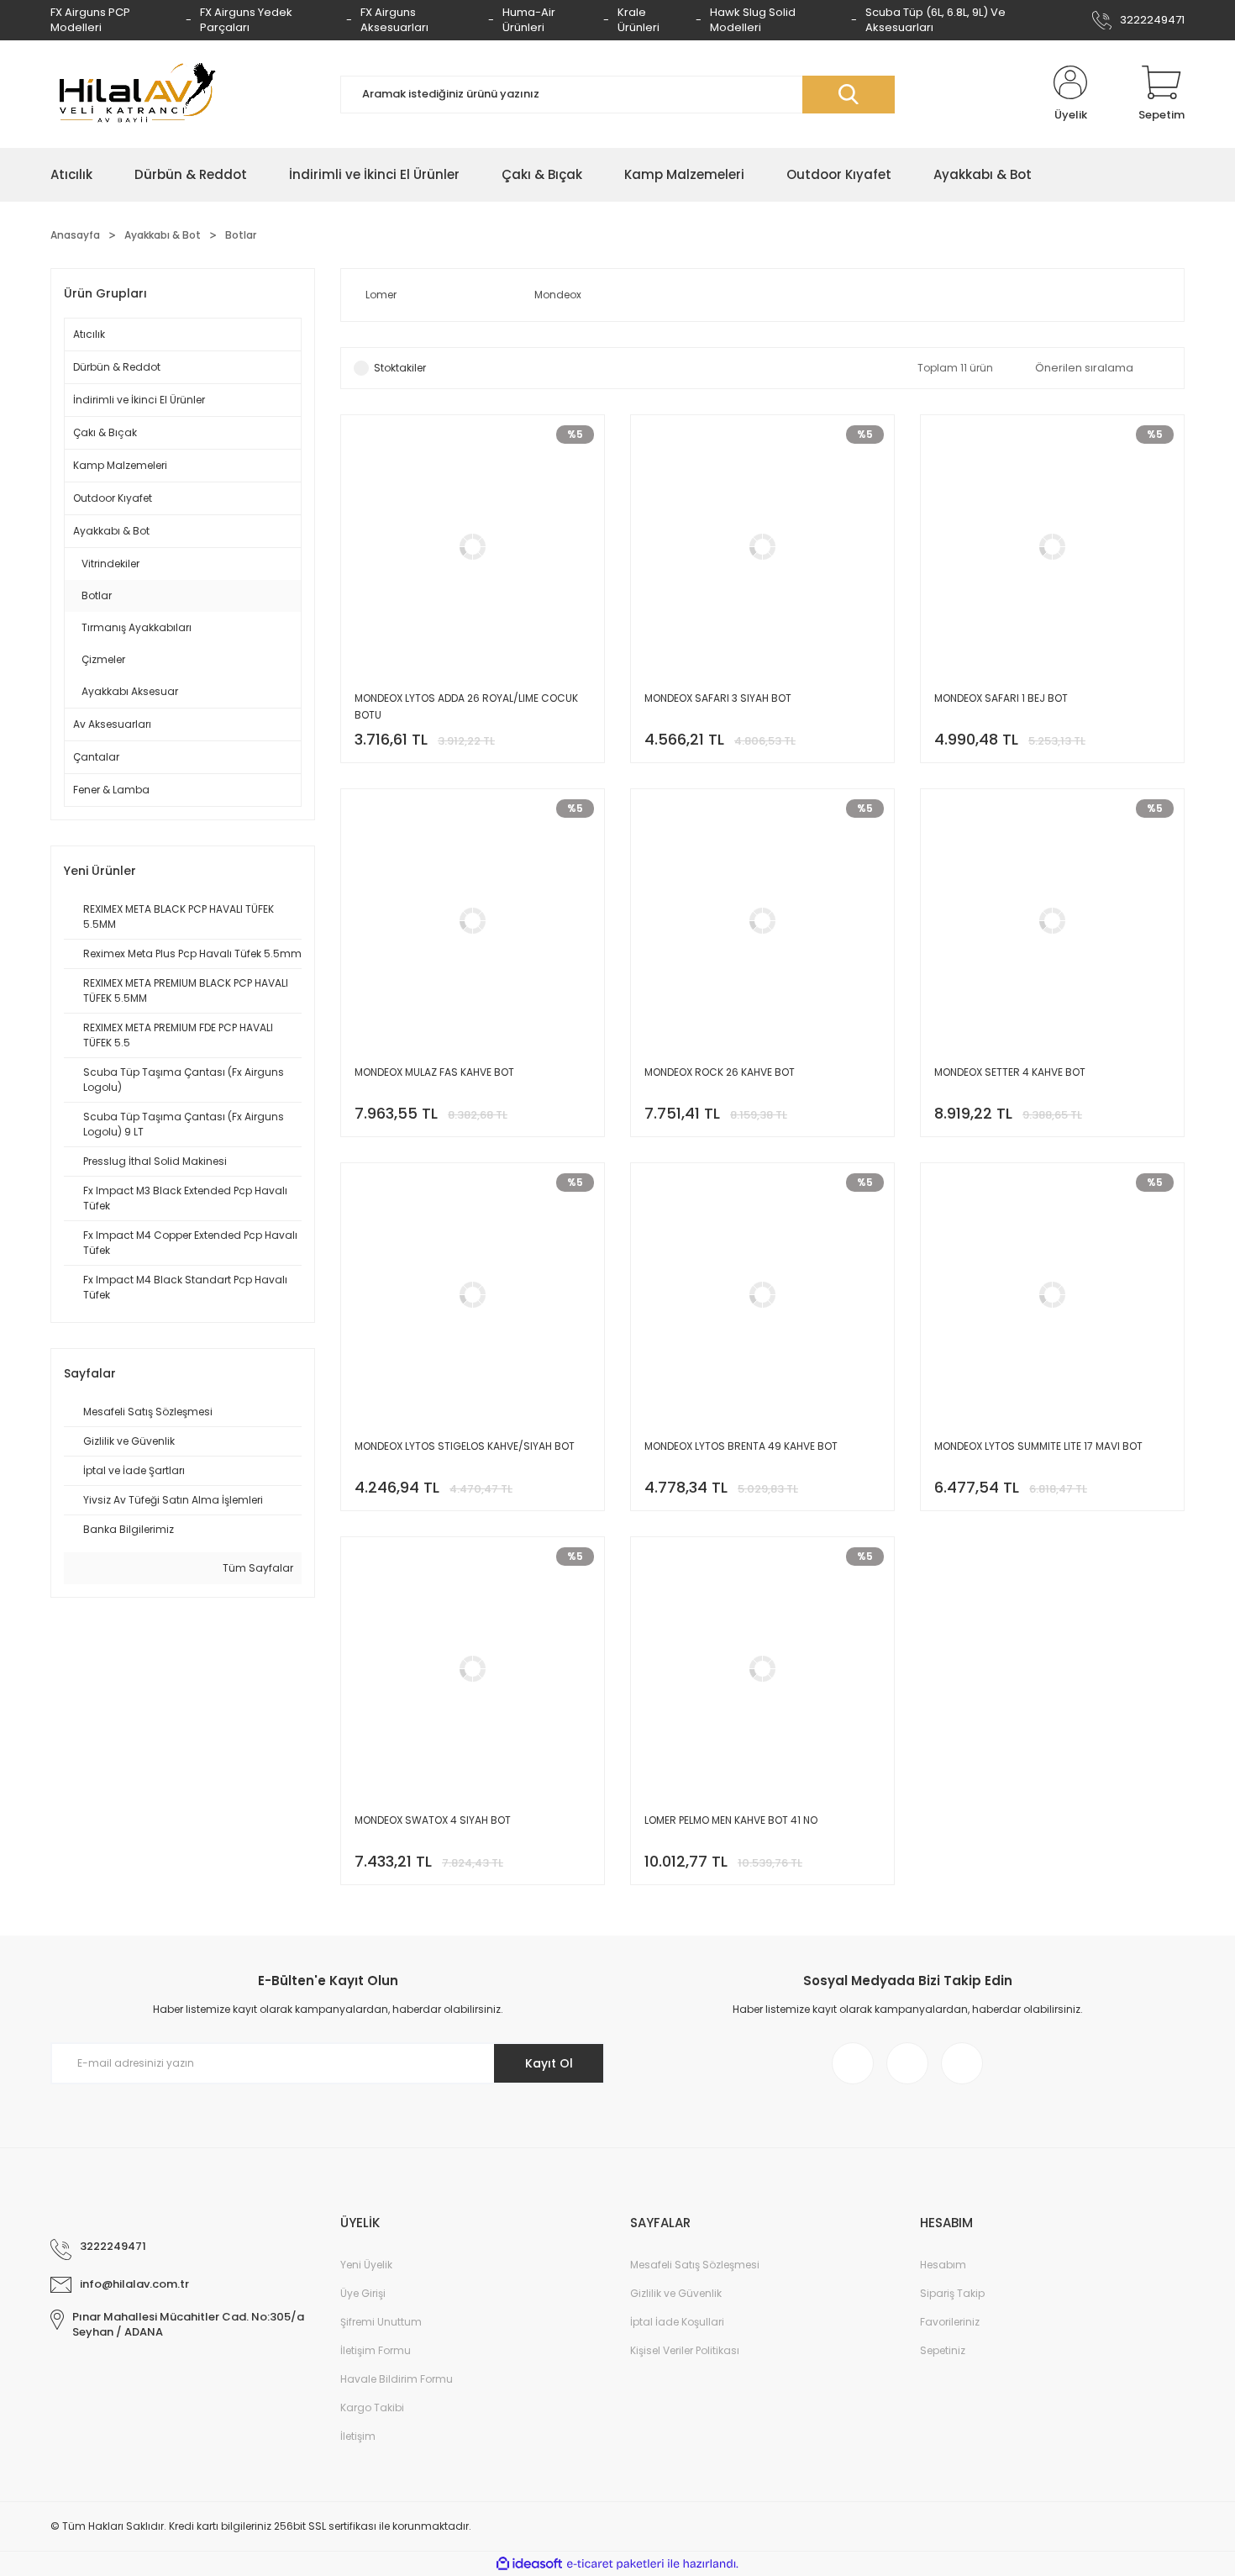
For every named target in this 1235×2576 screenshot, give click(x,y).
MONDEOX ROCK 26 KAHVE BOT (720, 1072)
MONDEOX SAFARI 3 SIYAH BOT (718, 698)
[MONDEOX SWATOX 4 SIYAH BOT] (473, 1711)
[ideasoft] (529, 2564)
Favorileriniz (950, 2322)
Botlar (241, 235)
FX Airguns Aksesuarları (394, 20)
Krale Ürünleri (639, 20)
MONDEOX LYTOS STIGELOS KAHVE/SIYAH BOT (465, 1446)
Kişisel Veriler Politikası (685, 2350)
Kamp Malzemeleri (120, 465)
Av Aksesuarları (112, 724)
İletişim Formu (376, 2350)
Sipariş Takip (952, 2293)
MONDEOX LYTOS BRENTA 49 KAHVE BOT (741, 1446)
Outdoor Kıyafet (113, 498)
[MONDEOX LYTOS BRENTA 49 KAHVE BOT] (762, 1337)
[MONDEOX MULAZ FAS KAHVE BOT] (473, 963)
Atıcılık (89, 334)
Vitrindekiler (110, 564)
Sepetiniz (943, 2350)
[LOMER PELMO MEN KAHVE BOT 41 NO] (762, 1711)
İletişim (358, 2436)
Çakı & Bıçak (105, 432)
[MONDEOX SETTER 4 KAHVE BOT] (1052, 963)
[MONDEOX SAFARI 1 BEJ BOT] (1052, 589)
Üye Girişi (363, 2293)
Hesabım (943, 2265)
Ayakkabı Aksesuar (130, 691)
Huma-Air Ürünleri (529, 20)
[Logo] (134, 94)
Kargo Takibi (372, 2407)
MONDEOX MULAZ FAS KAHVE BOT (434, 1072)
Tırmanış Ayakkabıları (137, 627)
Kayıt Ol (549, 2063)
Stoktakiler (400, 368)
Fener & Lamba (111, 790)
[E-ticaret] (615, 2564)
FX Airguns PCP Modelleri (90, 20)
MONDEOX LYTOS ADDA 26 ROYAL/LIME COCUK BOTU (466, 706)
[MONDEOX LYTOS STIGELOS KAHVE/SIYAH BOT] (473, 1337)
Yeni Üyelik (366, 2265)
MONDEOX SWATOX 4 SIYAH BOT (433, 1820)
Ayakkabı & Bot (111, 531)
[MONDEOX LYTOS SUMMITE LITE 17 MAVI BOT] (1052, 1337)
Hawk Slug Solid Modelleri (753, 20)
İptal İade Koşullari (677, 2322)
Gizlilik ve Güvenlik (676, 2293)
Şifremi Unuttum (381, 2322)
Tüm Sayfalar (257, 1568)
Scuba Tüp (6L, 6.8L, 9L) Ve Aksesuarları (935, 20)
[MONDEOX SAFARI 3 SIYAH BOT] (762, 589)
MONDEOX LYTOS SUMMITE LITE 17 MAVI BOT (1038, 1446)
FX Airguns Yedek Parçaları (246, 20)
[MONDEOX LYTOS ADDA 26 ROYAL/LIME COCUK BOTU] (473, 589)
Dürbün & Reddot (117, 367)
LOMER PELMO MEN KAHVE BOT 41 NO (731, 1820)
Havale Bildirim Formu (397, 2379)
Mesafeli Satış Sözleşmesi (695, 2265)
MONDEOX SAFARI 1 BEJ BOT (1001, 698)
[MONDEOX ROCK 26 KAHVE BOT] (762, 963)
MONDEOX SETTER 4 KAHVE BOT (1010, 1072)
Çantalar (96, 757)
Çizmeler (103, 659)
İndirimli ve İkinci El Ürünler (139, 400)
